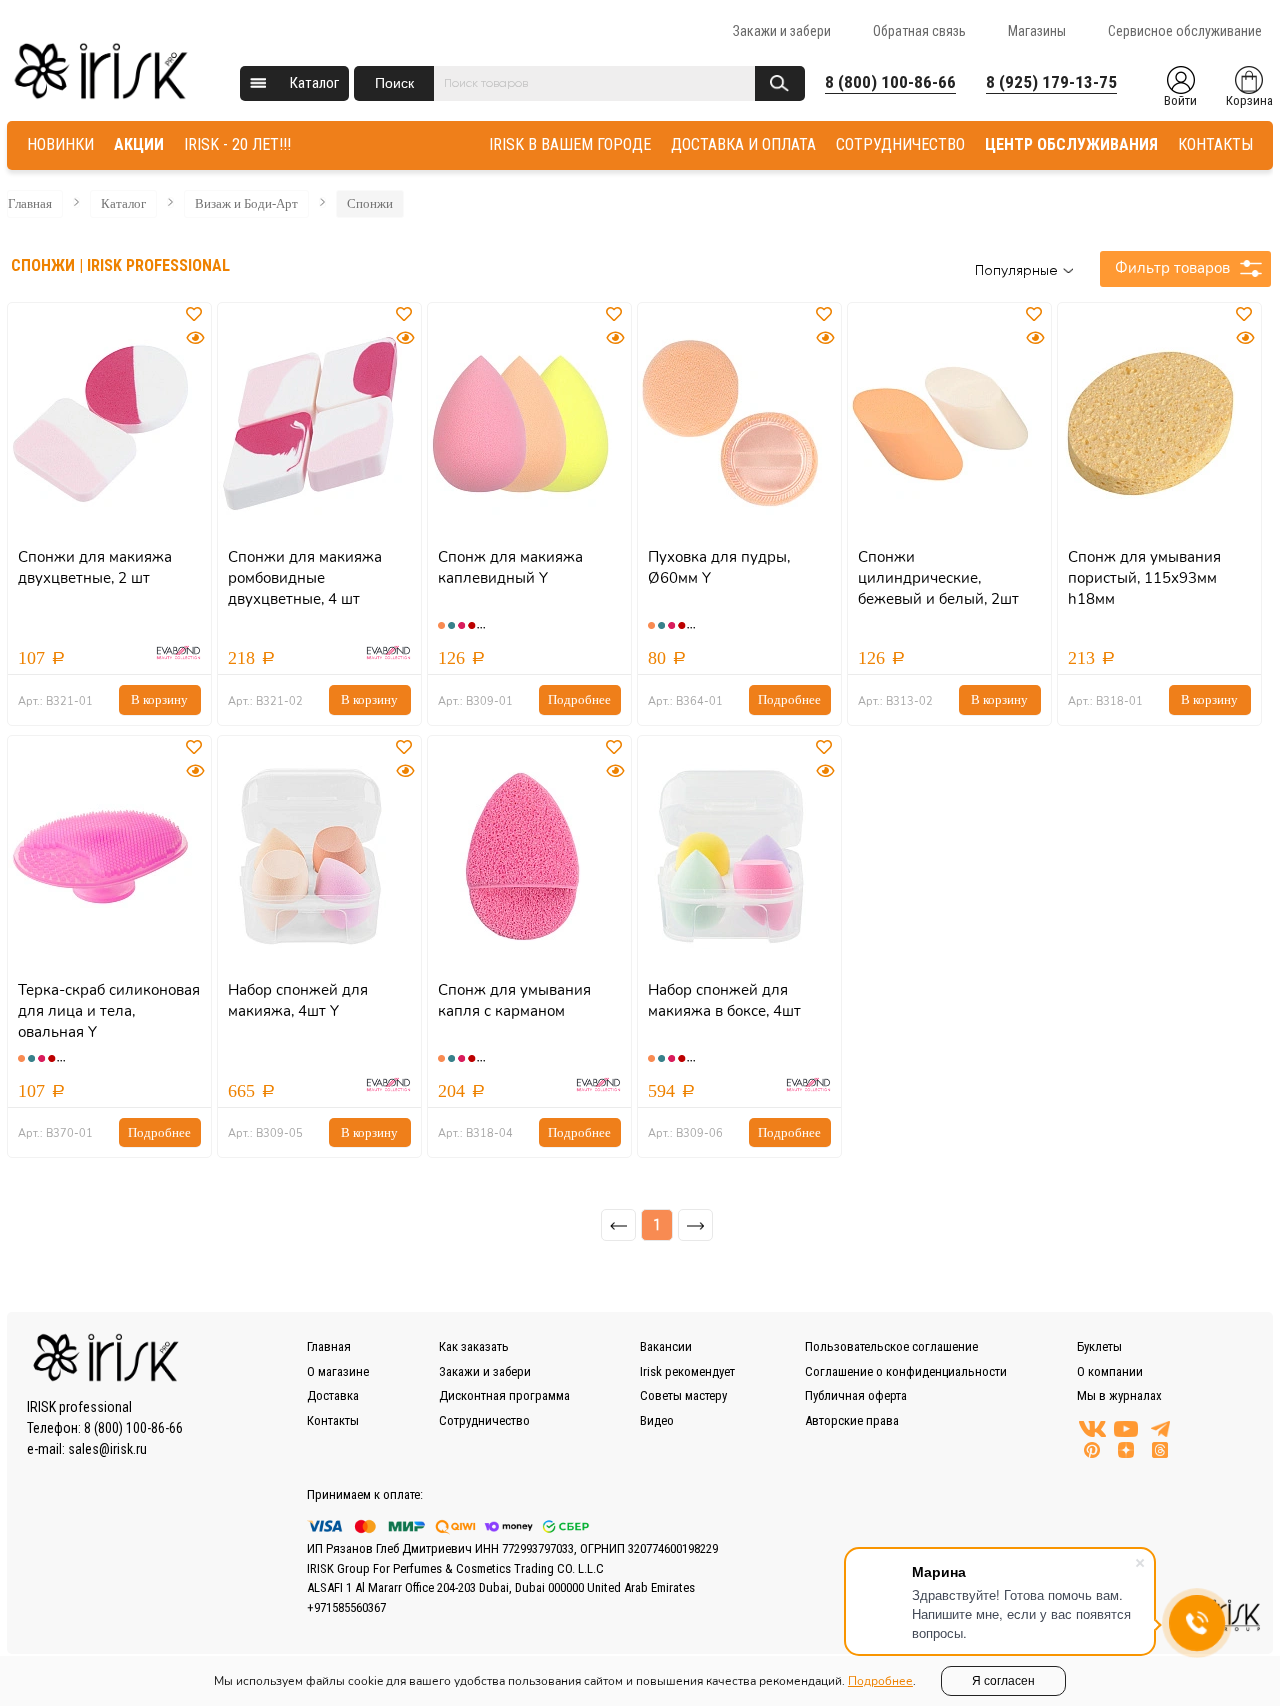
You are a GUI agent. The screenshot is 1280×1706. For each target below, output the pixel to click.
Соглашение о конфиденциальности (906, 1371)
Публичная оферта (856, 1395)
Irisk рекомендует (687, 1371)
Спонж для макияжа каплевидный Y (510, 567)
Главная (30, 203)
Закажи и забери (782, 31)
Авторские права (852, 1420)
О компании (1110, 1371)
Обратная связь (919, 31)
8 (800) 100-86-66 (890, 82)
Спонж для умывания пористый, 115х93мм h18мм (1144, 578)
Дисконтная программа (504, 1395)
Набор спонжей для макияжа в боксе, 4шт (724, 1000)
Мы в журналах (1119, 1395)
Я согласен (1003, 1681)
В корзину (159, 699)
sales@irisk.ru (107, 1449)
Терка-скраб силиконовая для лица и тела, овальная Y (109, 1011)
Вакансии (666, 1346)
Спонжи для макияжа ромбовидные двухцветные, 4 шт (305, 578)
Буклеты (1099, 1346)
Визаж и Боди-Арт (246, 203)
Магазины (1037, 31)
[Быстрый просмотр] (195, 338)
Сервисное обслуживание (1185, 31)
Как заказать (474, 1346)
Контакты (333, 1420)
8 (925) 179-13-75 (1051, 82)
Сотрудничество (484, 1420)
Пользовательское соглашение (891, 1346)
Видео (657, 1420)
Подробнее (579, 699)
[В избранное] (196, 315)
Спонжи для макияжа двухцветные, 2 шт (95, 567)
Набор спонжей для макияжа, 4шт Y (298, 1000)
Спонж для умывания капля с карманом (514, 1000)
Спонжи (370, 203)
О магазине (338, 1371)
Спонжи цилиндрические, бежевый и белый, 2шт (938, 578)
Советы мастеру (683, 1395)
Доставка (333, 1395)
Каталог (314, 83)
